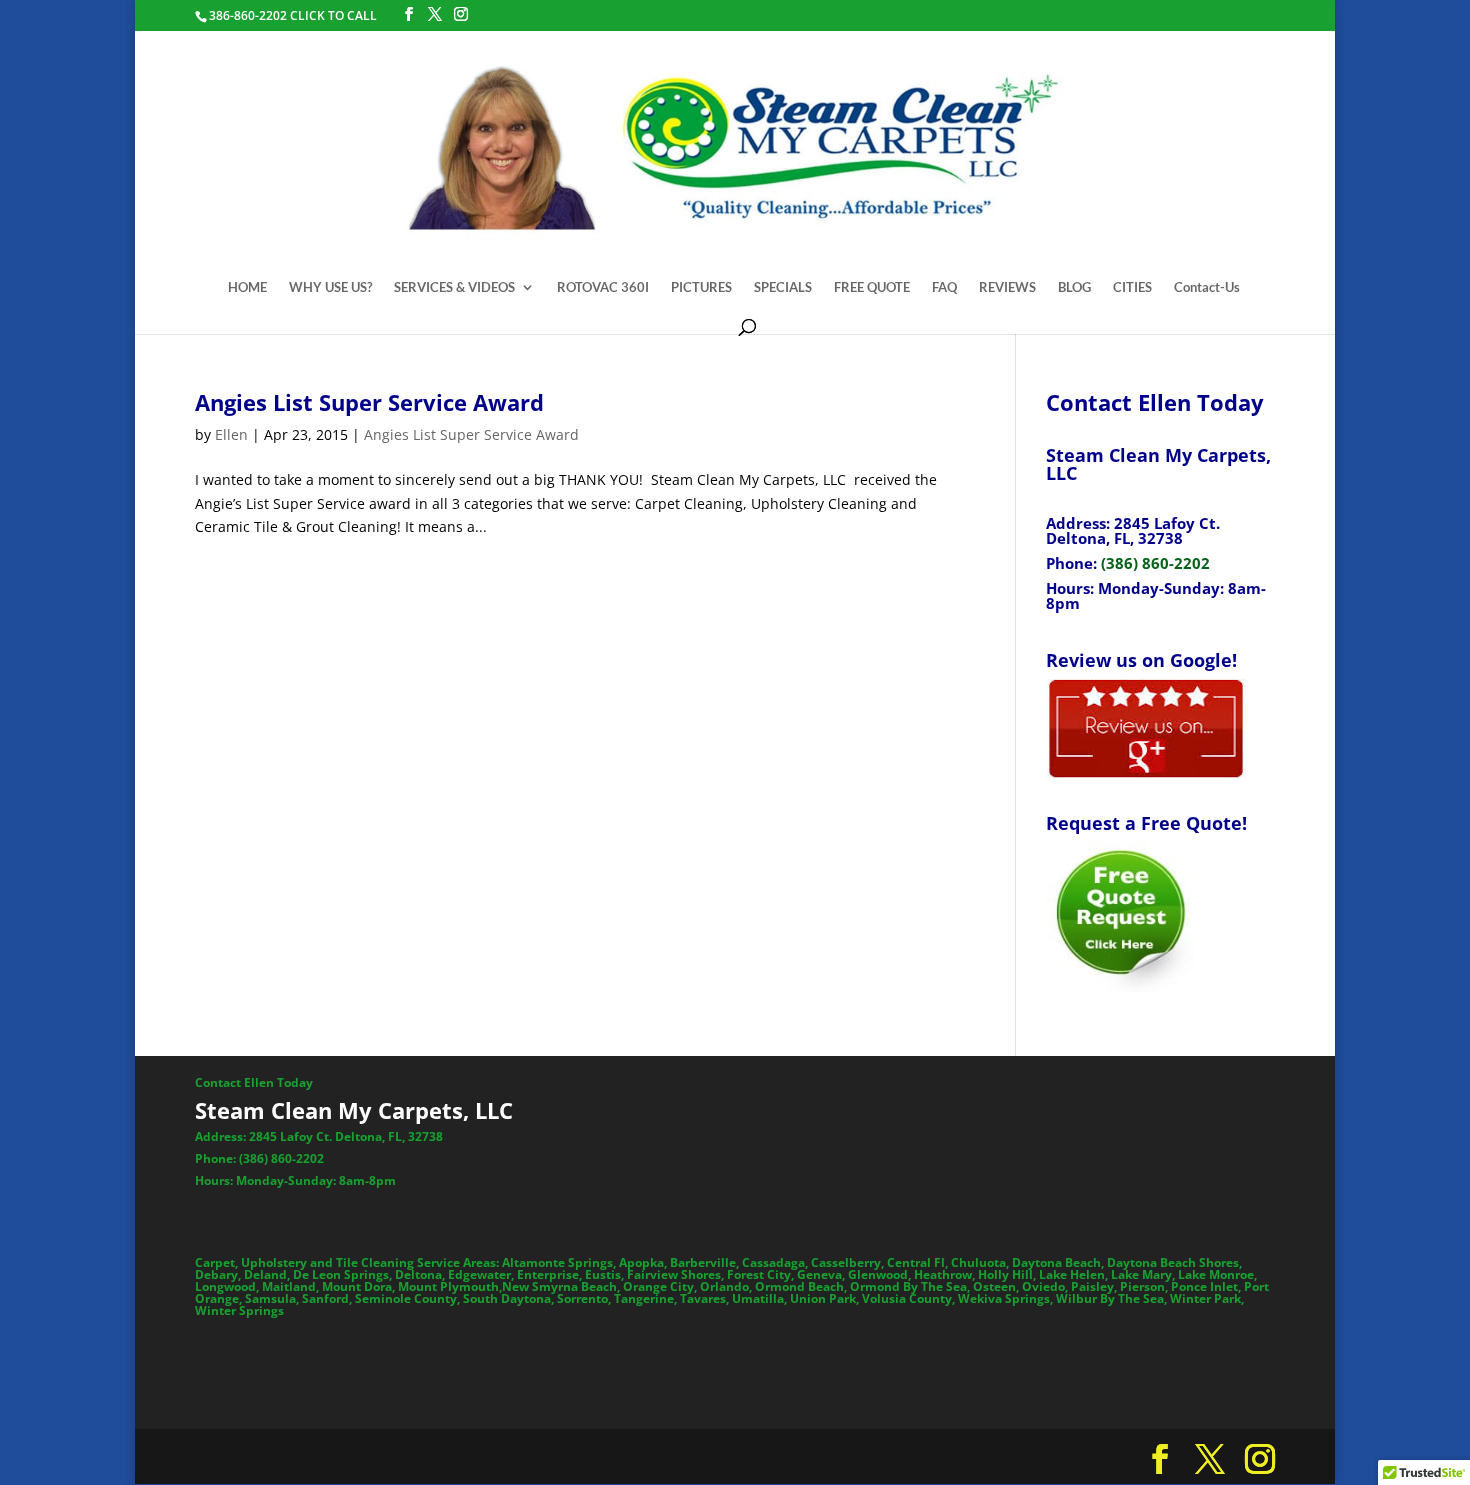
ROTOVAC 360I (603, 287)
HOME (247, 287)
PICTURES (701, 287)
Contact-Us (1207, 287)
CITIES (1132, 287)
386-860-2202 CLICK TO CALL (293, 15)
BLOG (1074, 287)
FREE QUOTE (872, 287)
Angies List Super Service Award (369, 402)
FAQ (944, 287)
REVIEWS (1007, 287)
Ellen (231, 434)
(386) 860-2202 (1155, 563)
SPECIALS (783, 287)
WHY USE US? (330, 287)
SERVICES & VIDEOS (454, 287)
